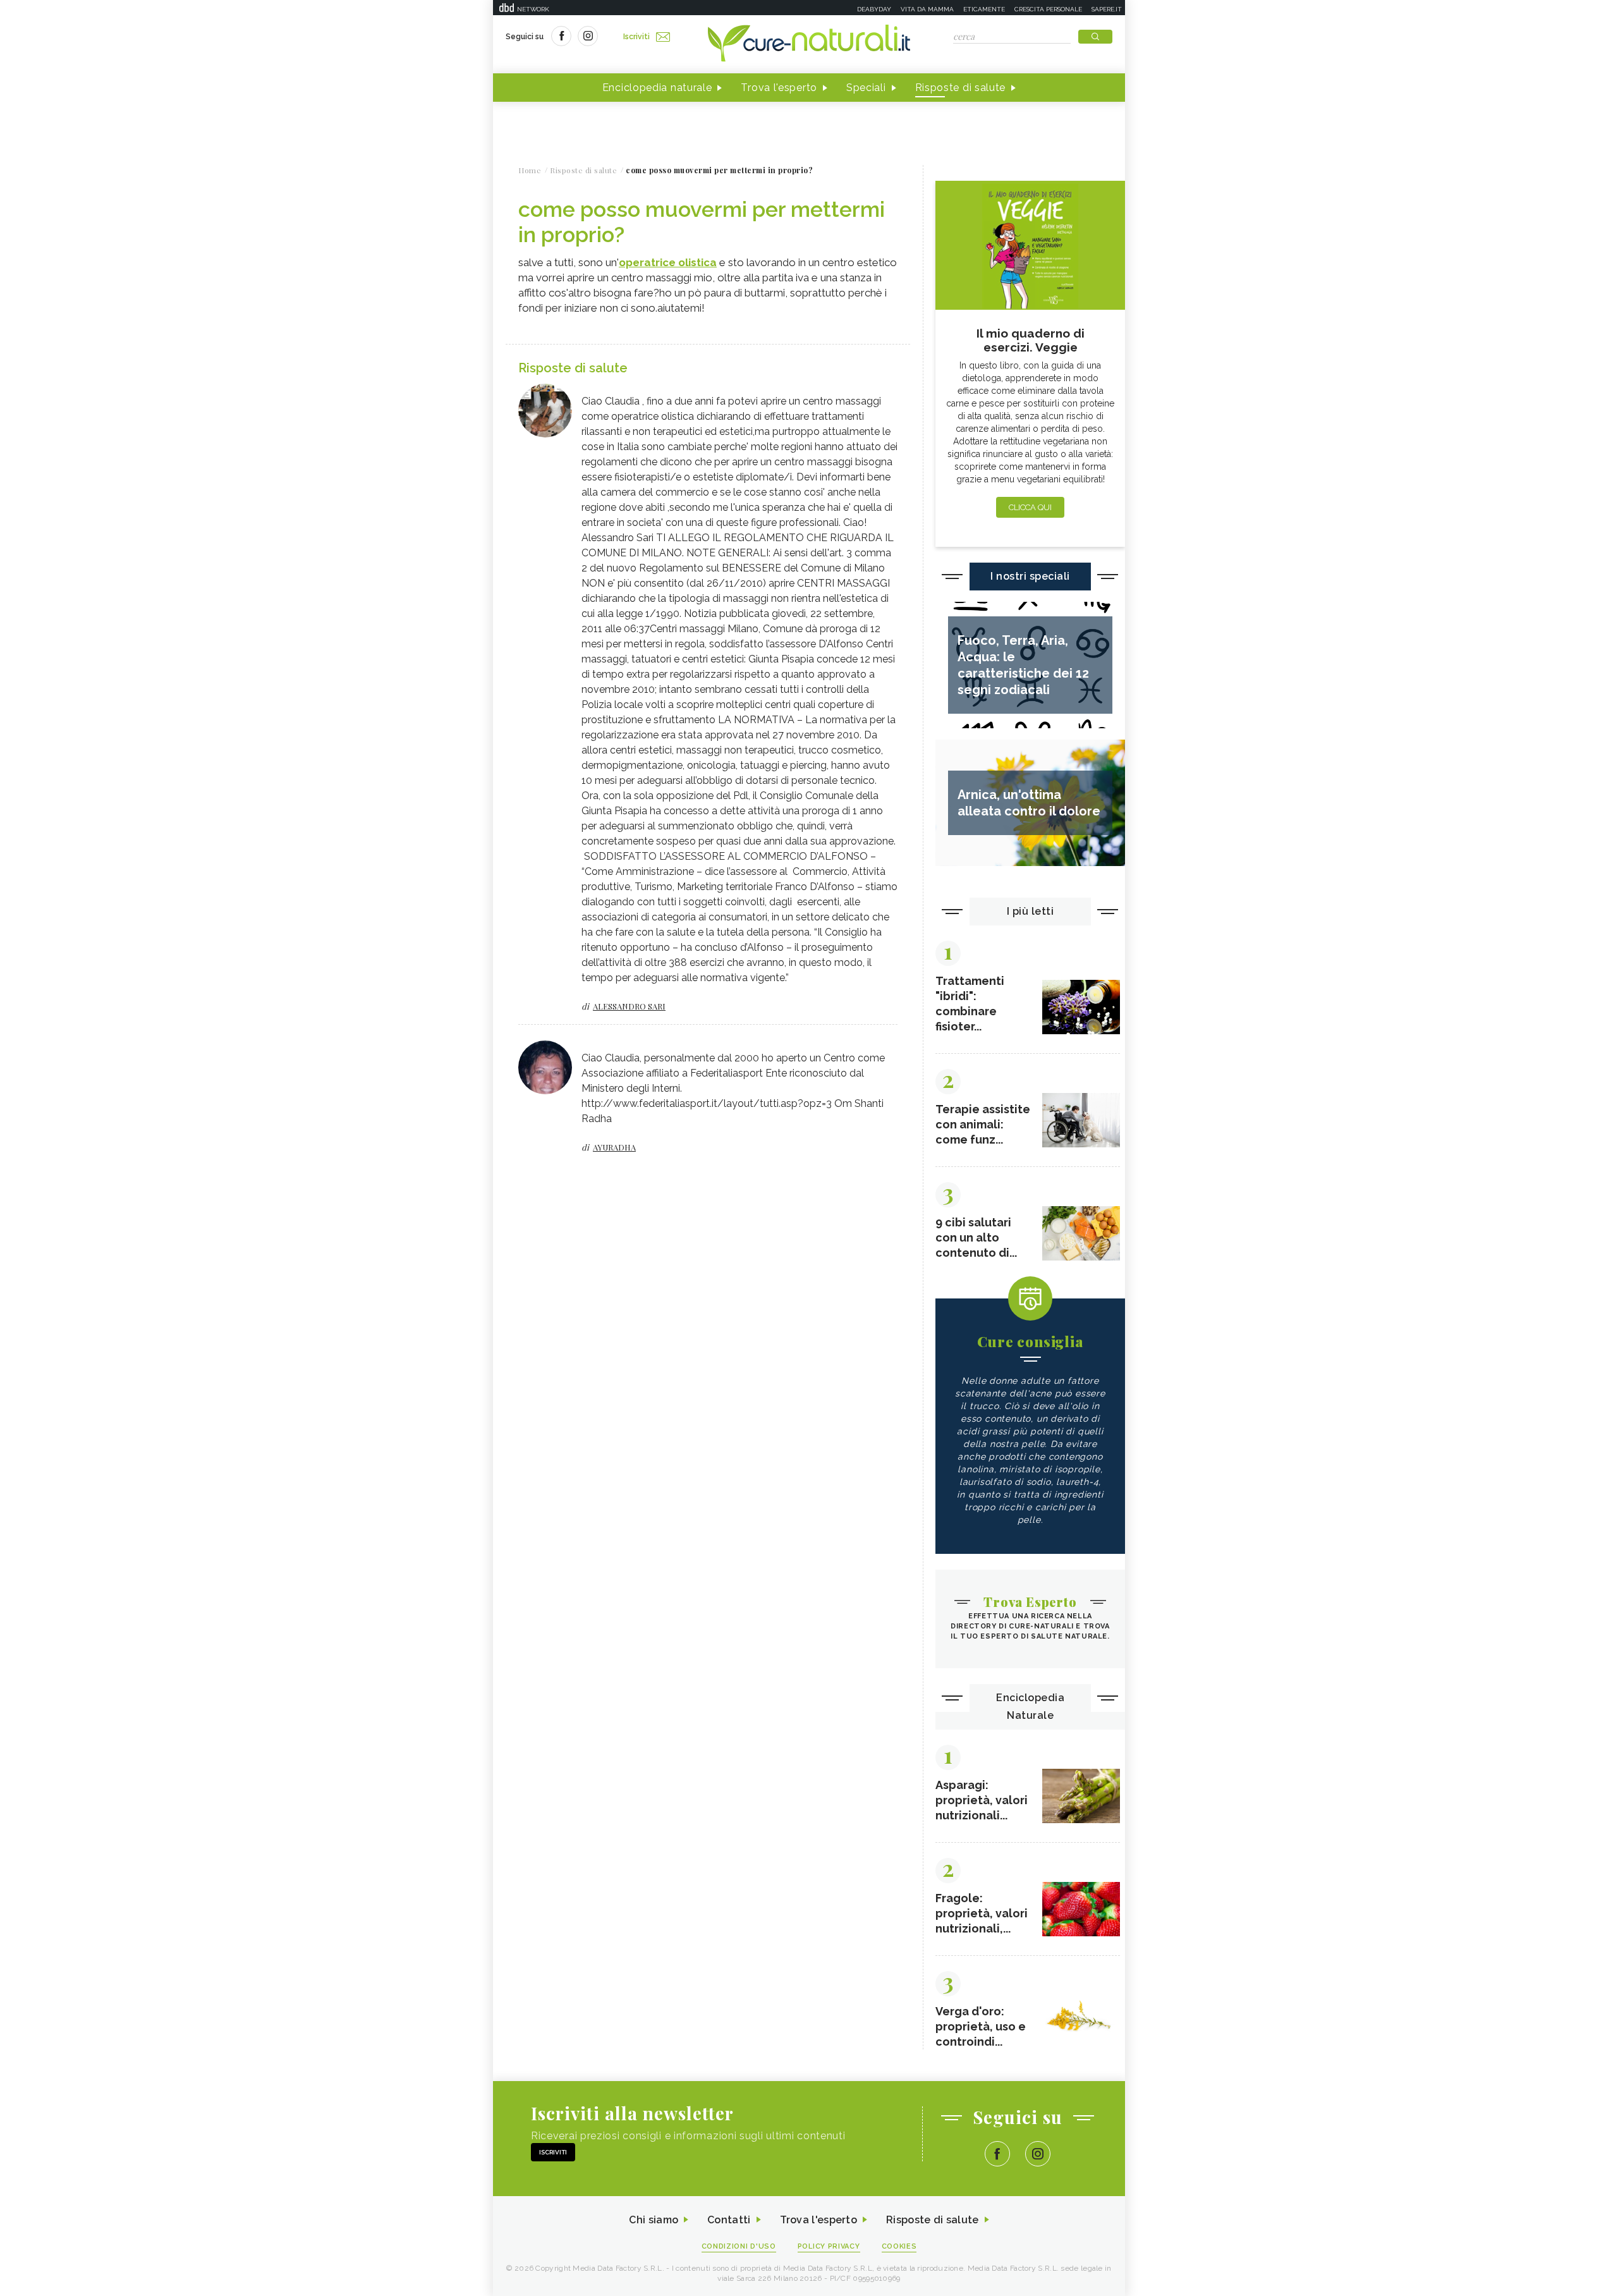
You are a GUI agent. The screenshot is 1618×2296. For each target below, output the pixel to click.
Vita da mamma (927, 9)
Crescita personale (1048, 9)
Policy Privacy (829, 2246)
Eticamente (984, 9)
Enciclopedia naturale (657, 88)
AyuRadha (614, 1147)
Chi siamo (654, 2220)
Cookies (899, 2246)
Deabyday (874, 9)
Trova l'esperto (779, 88)
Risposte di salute (961, 88)
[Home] (809, 44)
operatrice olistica (668, 262)
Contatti (729, 2220)
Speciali (866, 88)
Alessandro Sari (629, 1006)
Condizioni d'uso (739, 2246)
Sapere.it (1107, 9)
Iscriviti (636, 37)
